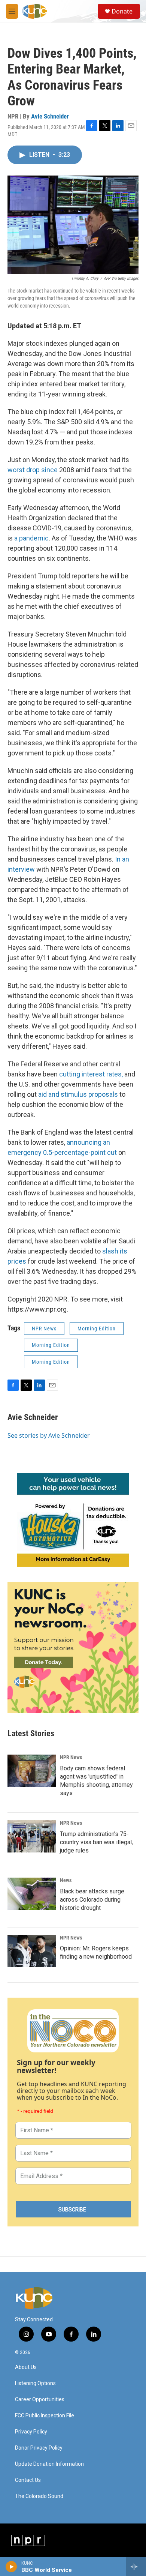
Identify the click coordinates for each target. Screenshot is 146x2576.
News (66, 1880)
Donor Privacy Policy (39, 2448)
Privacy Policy (31, 2432)
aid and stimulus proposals (78, 1094)
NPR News (44, 1329)
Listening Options (35, 2383)
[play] (11, 2567)
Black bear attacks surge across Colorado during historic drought (92, 1900)
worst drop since (33, 470)
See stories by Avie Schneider (49, 1435)
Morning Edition (97, 1329)
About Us (26, 2367)
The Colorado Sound (39, 2496)
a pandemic (31, 538)
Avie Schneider (50, 116)
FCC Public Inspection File (45, 2416)
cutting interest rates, (92, 1074)
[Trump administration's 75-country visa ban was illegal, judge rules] (32, 1836)
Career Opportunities (40, 2400)
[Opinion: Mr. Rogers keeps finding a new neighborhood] (32, 1951)
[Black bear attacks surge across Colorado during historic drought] (32, 1894)
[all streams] (136, 2567)
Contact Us (28, 2480)
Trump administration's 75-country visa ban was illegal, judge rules (96, 1842)
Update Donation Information (49, 2464)
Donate (122, 11)
